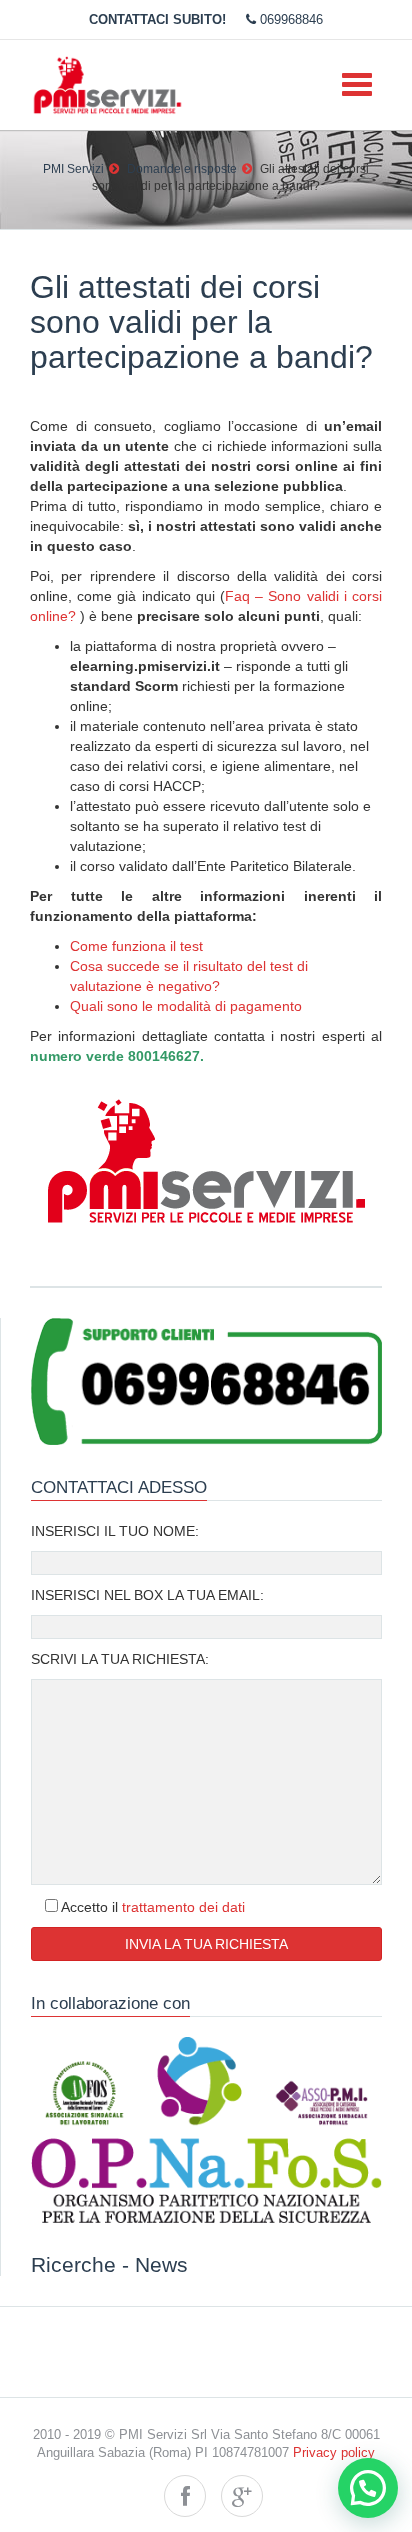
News (161, 2264)
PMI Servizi (73, 169)
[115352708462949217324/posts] (242, 2496)
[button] (368, 2488)
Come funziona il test (136, 946)
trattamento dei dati (183, 1907)
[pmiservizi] (185, 2496)
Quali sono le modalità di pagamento (186, 1006)
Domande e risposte (182, 169)
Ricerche (73, 2264)
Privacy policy (334, 2453)
